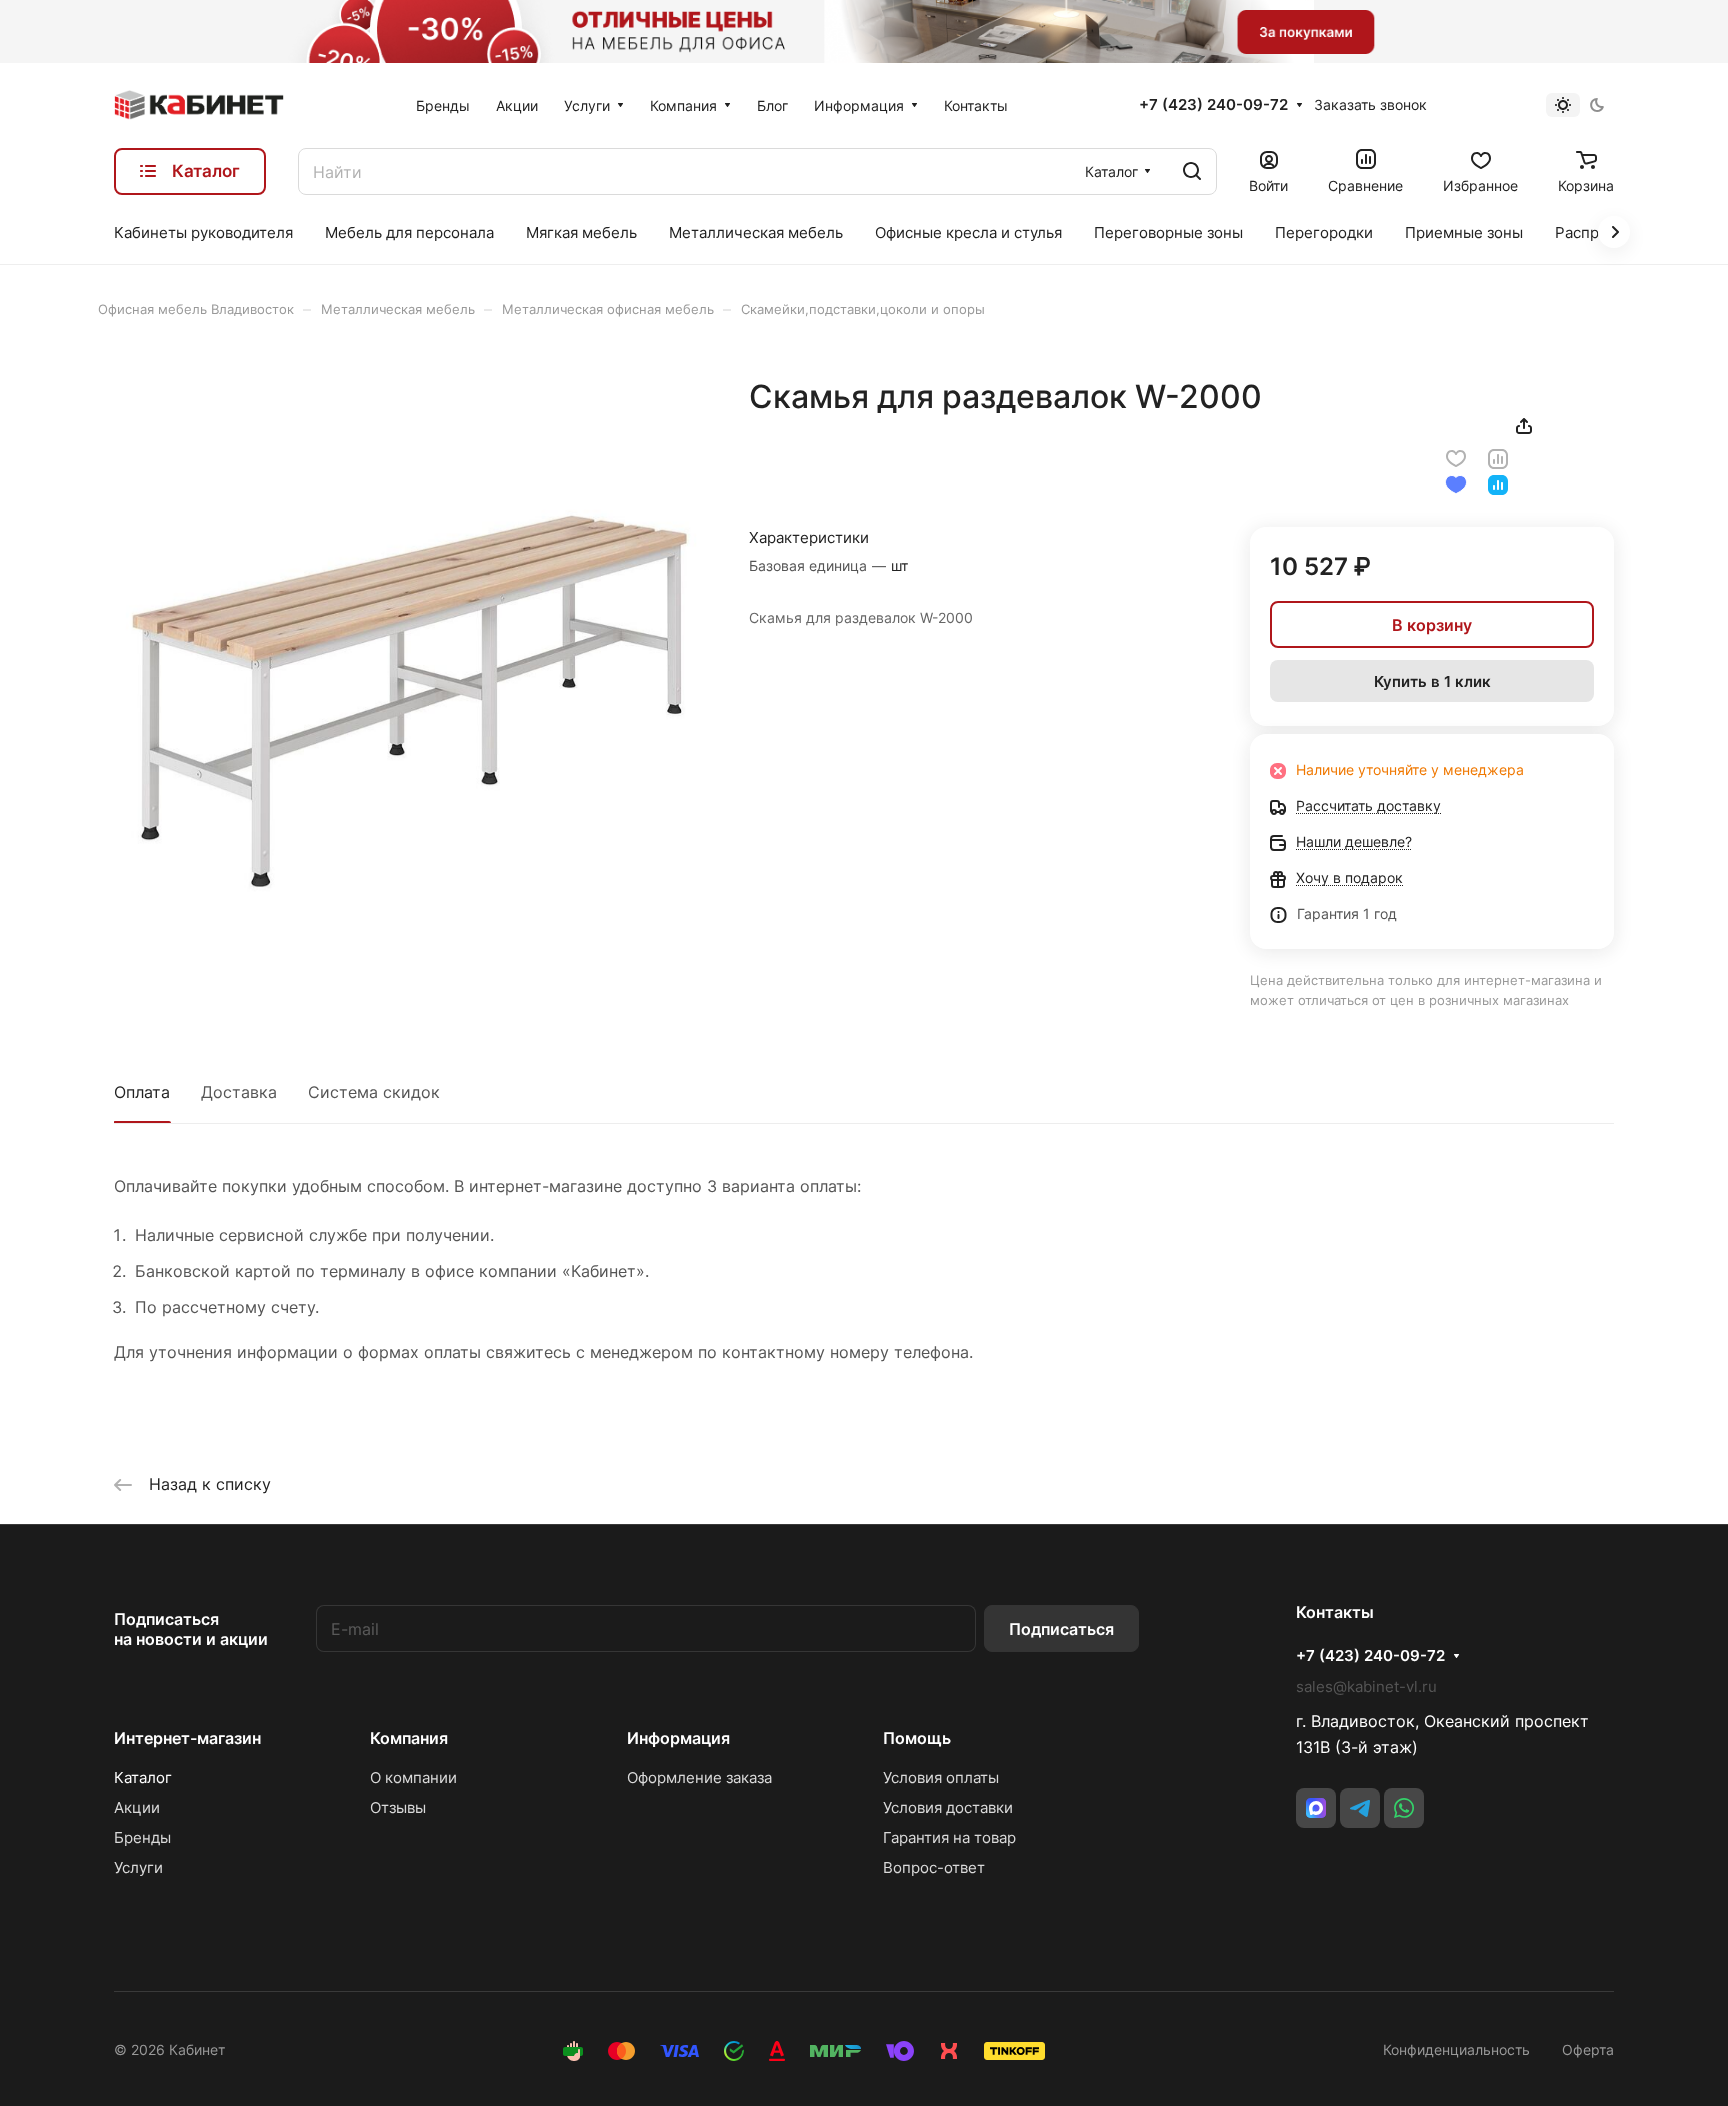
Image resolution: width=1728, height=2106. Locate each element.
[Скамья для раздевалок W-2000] (411, 674)
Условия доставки (948, 1807)
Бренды (142, 1837)
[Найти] (1192, 171)
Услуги (138, 1867)
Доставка (239, 1092)
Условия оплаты (941, 1777)
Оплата (142, 1092)
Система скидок (374, 1092)
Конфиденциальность (1456, 2049)
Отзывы (398, 1807)
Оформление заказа (699, 1777)
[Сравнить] (1498, 457)
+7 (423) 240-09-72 (1213, 105)
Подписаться (1061, 1629)
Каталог (143, 1777)
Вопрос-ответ (934, 1867)
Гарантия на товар (949, 1837)
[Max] (1316, 1808)
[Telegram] (1360, 1808)
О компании (413, 1777)
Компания (409, 1738)
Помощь (917, 1738)
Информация (678, 1738)
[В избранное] (1456, 457)
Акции (137, 1807)
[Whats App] (1404, 1808)
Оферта (1588, 2049)
